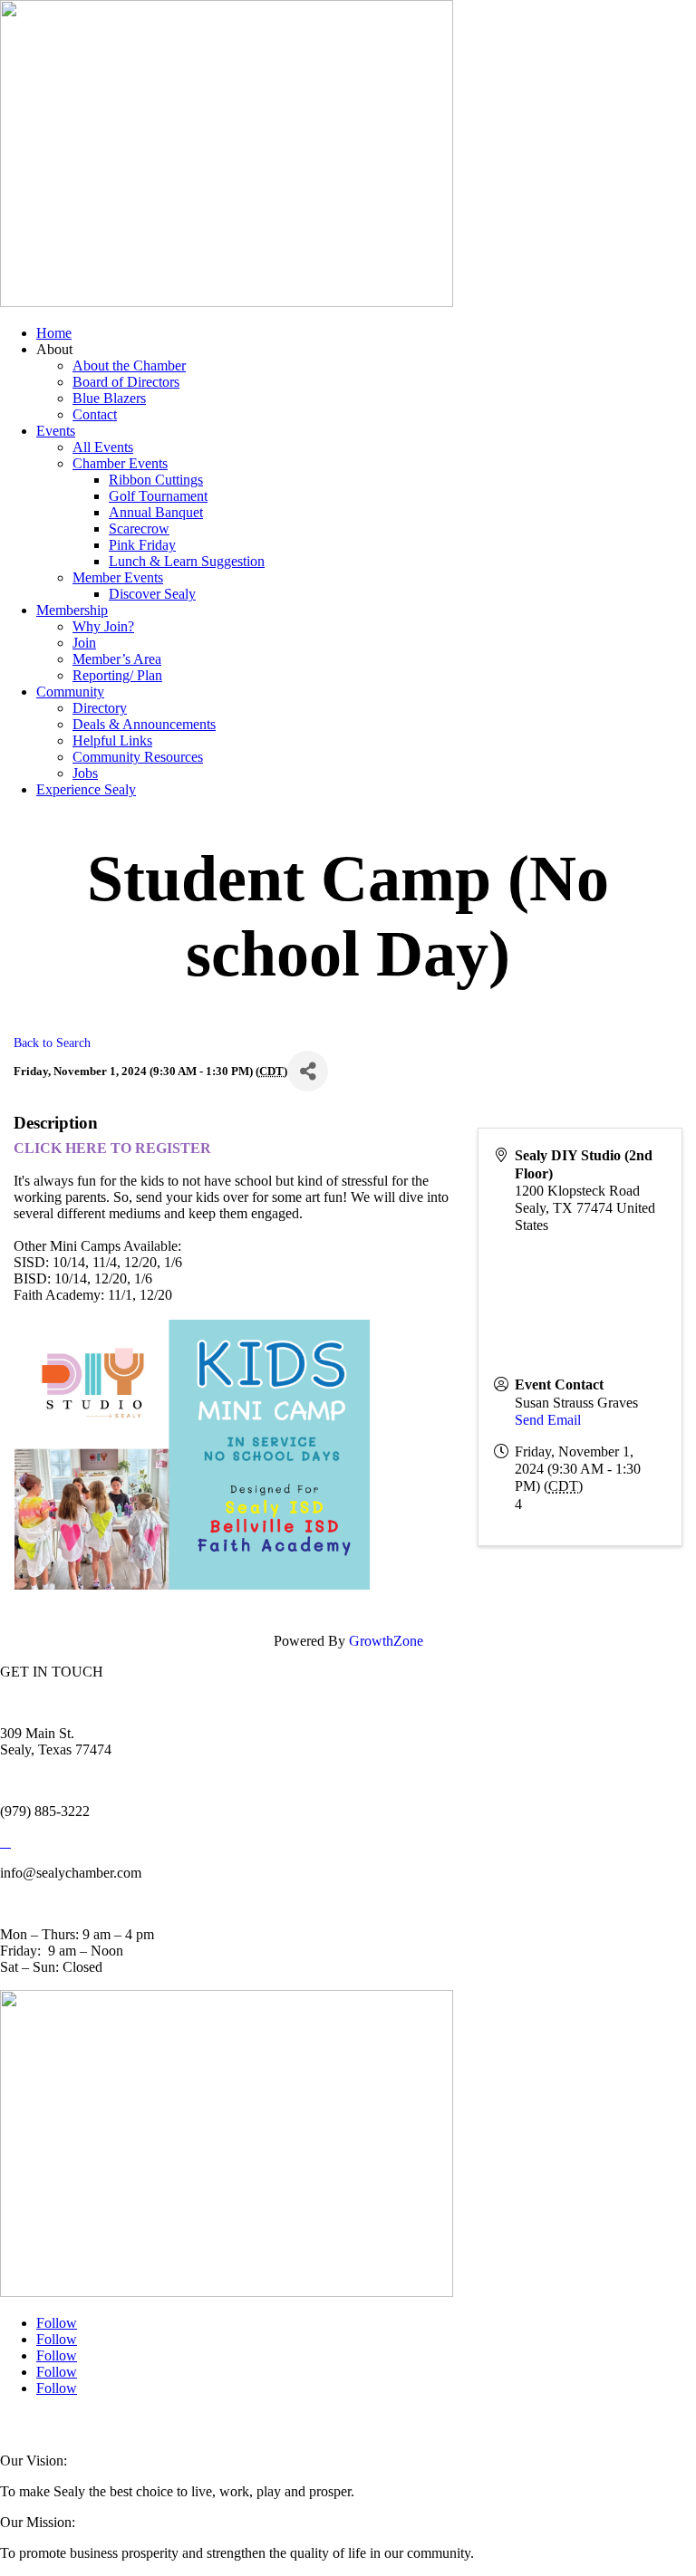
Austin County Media (224, 2425)
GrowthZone (386, 1641)
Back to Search (52, 1043)
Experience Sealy (86, 789)
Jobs (85, 773)
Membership (72, 610)
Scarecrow (139, 529)
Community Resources (138, 757)
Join (84, 643)
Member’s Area (117, 659)
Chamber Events (120, 463)
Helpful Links (112, 740)
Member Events (118, 577)
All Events (103, 447)
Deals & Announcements (144, 724)
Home (54, 333)
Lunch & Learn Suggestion (187, 561)
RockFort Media (362, 2425)
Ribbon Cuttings (156, 480)
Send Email (548, 1420)
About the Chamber (129, 365)
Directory (100, 708)
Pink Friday (142, 545)
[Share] (308, 1071)
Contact (95, 414)
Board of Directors (126, 382)
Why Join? (103, 626)
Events (56, 431)
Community (70, 692)
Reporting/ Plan (117, 675)
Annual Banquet (156, 512)
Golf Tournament (158, 496)
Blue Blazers (109, 398)
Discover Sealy (152, 594)
